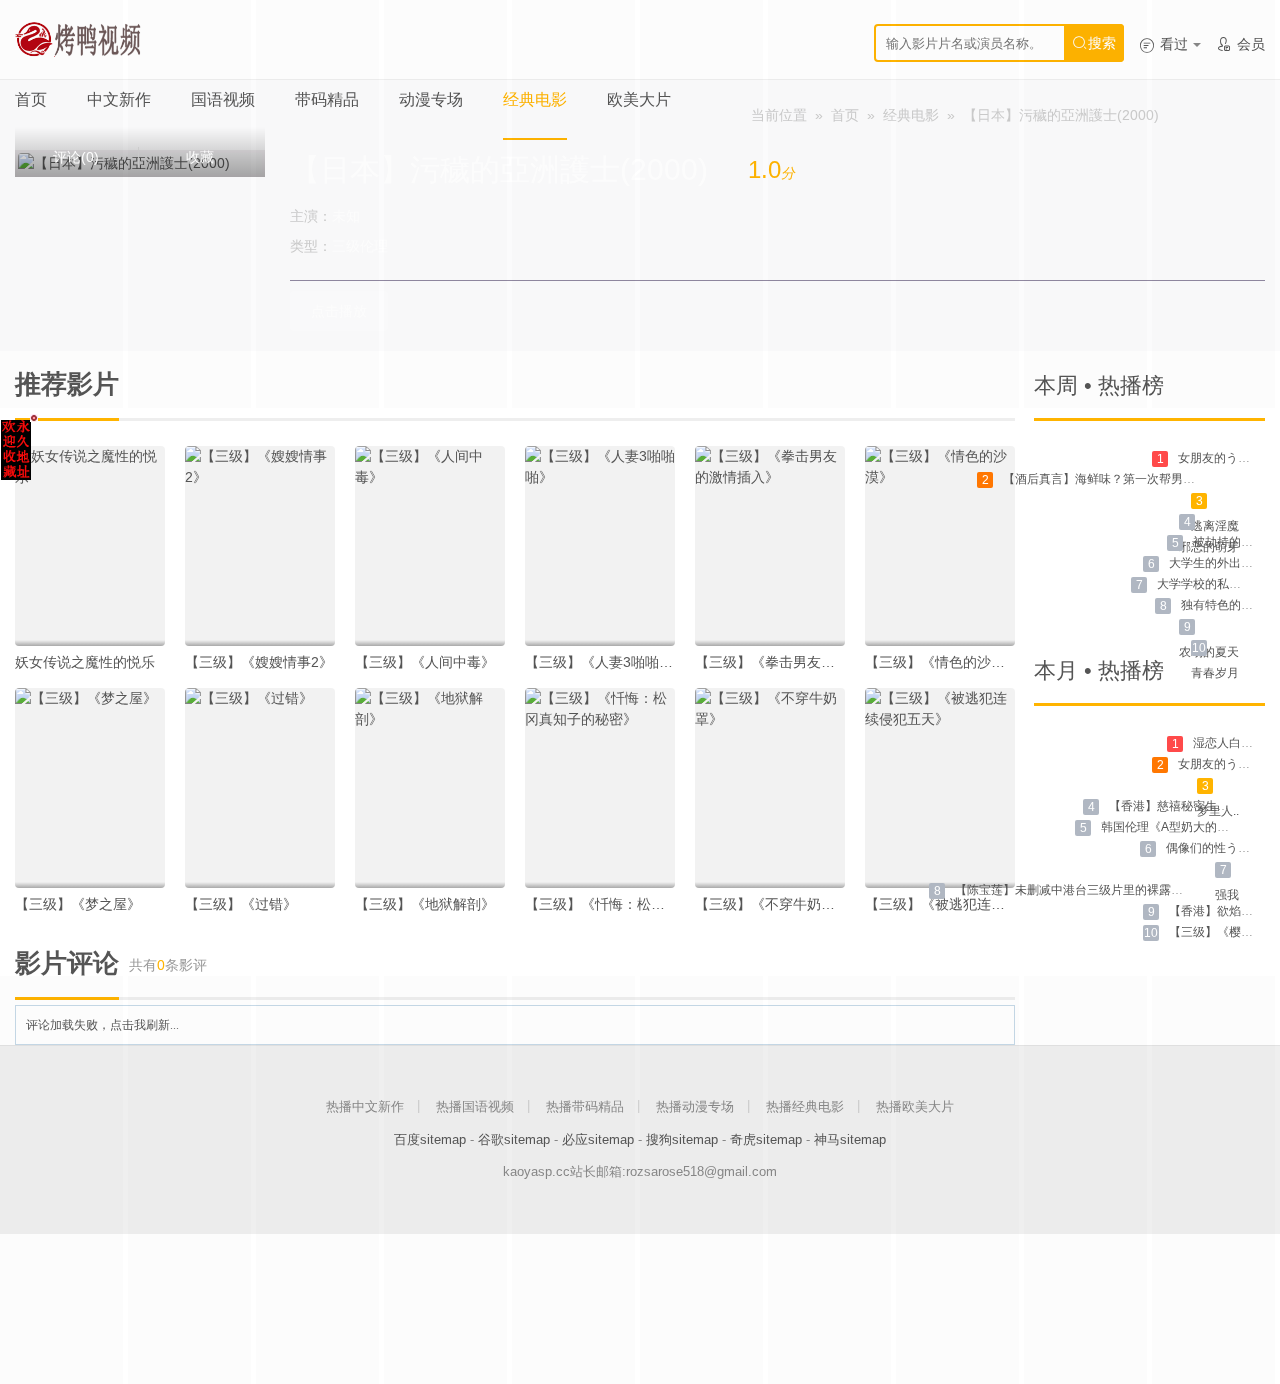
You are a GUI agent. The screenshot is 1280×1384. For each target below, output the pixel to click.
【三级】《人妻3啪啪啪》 (606, 662)
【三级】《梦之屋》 (78, 904)
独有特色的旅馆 (1223, 605)
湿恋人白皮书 (1229, 743)
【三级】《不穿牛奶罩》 (772, 904)
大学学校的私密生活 (1211, 584)
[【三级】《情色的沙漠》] (940, 546)
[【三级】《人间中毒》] (430, 546)
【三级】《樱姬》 (1217, 932)
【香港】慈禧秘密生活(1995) (1187, 806)
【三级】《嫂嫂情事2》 (259, 662)
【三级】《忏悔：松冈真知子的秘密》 (644, 904)
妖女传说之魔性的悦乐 (85, 662)
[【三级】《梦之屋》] (90, 788)
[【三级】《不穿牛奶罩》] (770, 788)
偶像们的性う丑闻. (1215, 848)
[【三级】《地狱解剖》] (430, 788)
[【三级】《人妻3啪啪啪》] (600, 546)
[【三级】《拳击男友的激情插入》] (770, 546)
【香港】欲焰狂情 (1217, 911)
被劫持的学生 (1229, 542)
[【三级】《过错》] (260, 788)
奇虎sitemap (766, 1139)
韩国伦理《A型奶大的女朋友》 (1183, 827)
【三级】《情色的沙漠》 (942, 662)
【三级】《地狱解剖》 (425, 904)
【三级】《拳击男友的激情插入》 (800, 662)
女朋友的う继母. (1221, 458)
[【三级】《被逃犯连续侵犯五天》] (940, 788)
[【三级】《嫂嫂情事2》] (260, 546)
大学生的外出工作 (1217, 563)
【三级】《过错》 (241, 904)
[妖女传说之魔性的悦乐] (90, 546)
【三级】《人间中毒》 (425, 662)
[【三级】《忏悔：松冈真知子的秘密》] (600, 788)
